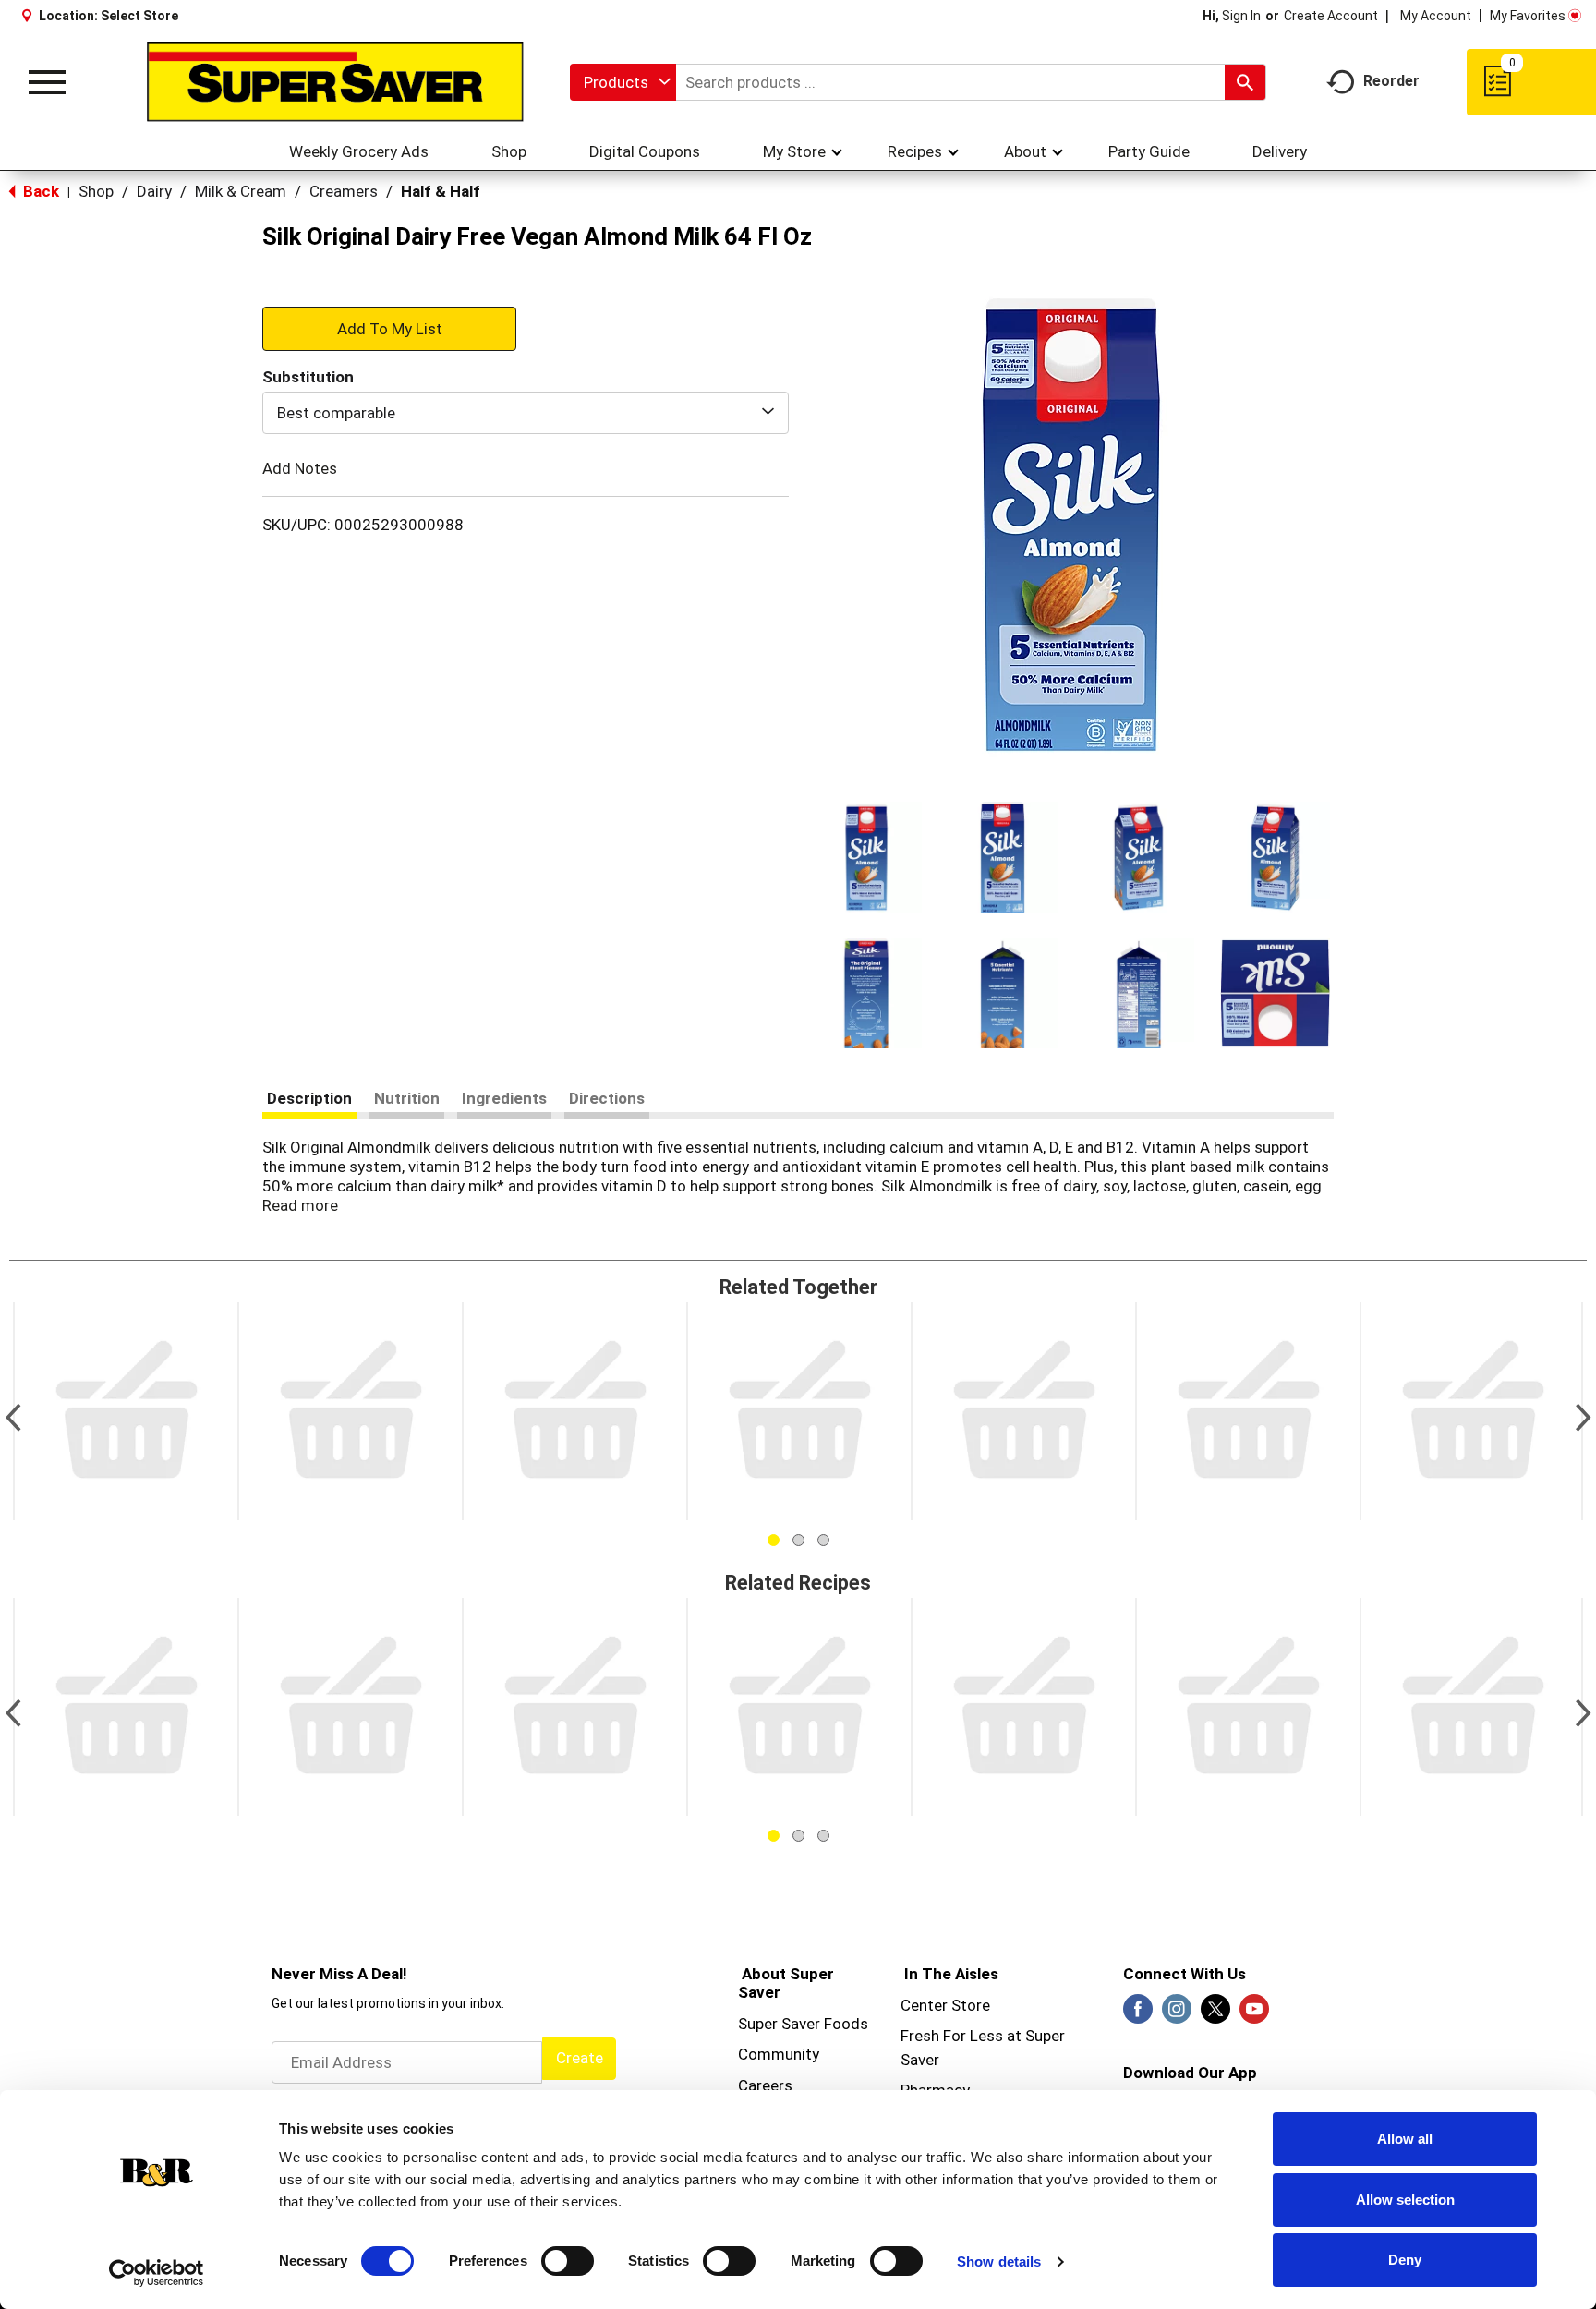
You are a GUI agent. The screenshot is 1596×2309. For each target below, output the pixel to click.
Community (779, 2054)
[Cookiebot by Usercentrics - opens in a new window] (157, 2273)
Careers (765, 2085)
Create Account (1331, 16)
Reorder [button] (1391, 81)
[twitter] (1215, 2014)
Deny (1405, 2260)
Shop (96, 191)
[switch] (568, 2261)
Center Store (945, 2005)
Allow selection (1405, 2200)
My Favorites (1528, 16)
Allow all (1405, 2139)
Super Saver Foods (803, 2024)
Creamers (344, 191)
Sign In (1241, 16)
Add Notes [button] (300, 468)
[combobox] (623, 82)
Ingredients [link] (504, 1098)
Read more (300, 1205)
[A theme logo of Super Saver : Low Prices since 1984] (335, 82)
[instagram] (1177, 2014)
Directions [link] (607, 1098)
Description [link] (309, 1098)
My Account (1436, 16)
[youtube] (1254, 2014)
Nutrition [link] (407, 1098)
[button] (866, 857)
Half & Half (441, 191)
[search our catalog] (1245, 82)
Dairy (154, 191)
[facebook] (1138, 2014)
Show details (999, 2261)
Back (39, 191)
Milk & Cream (241, 191)
